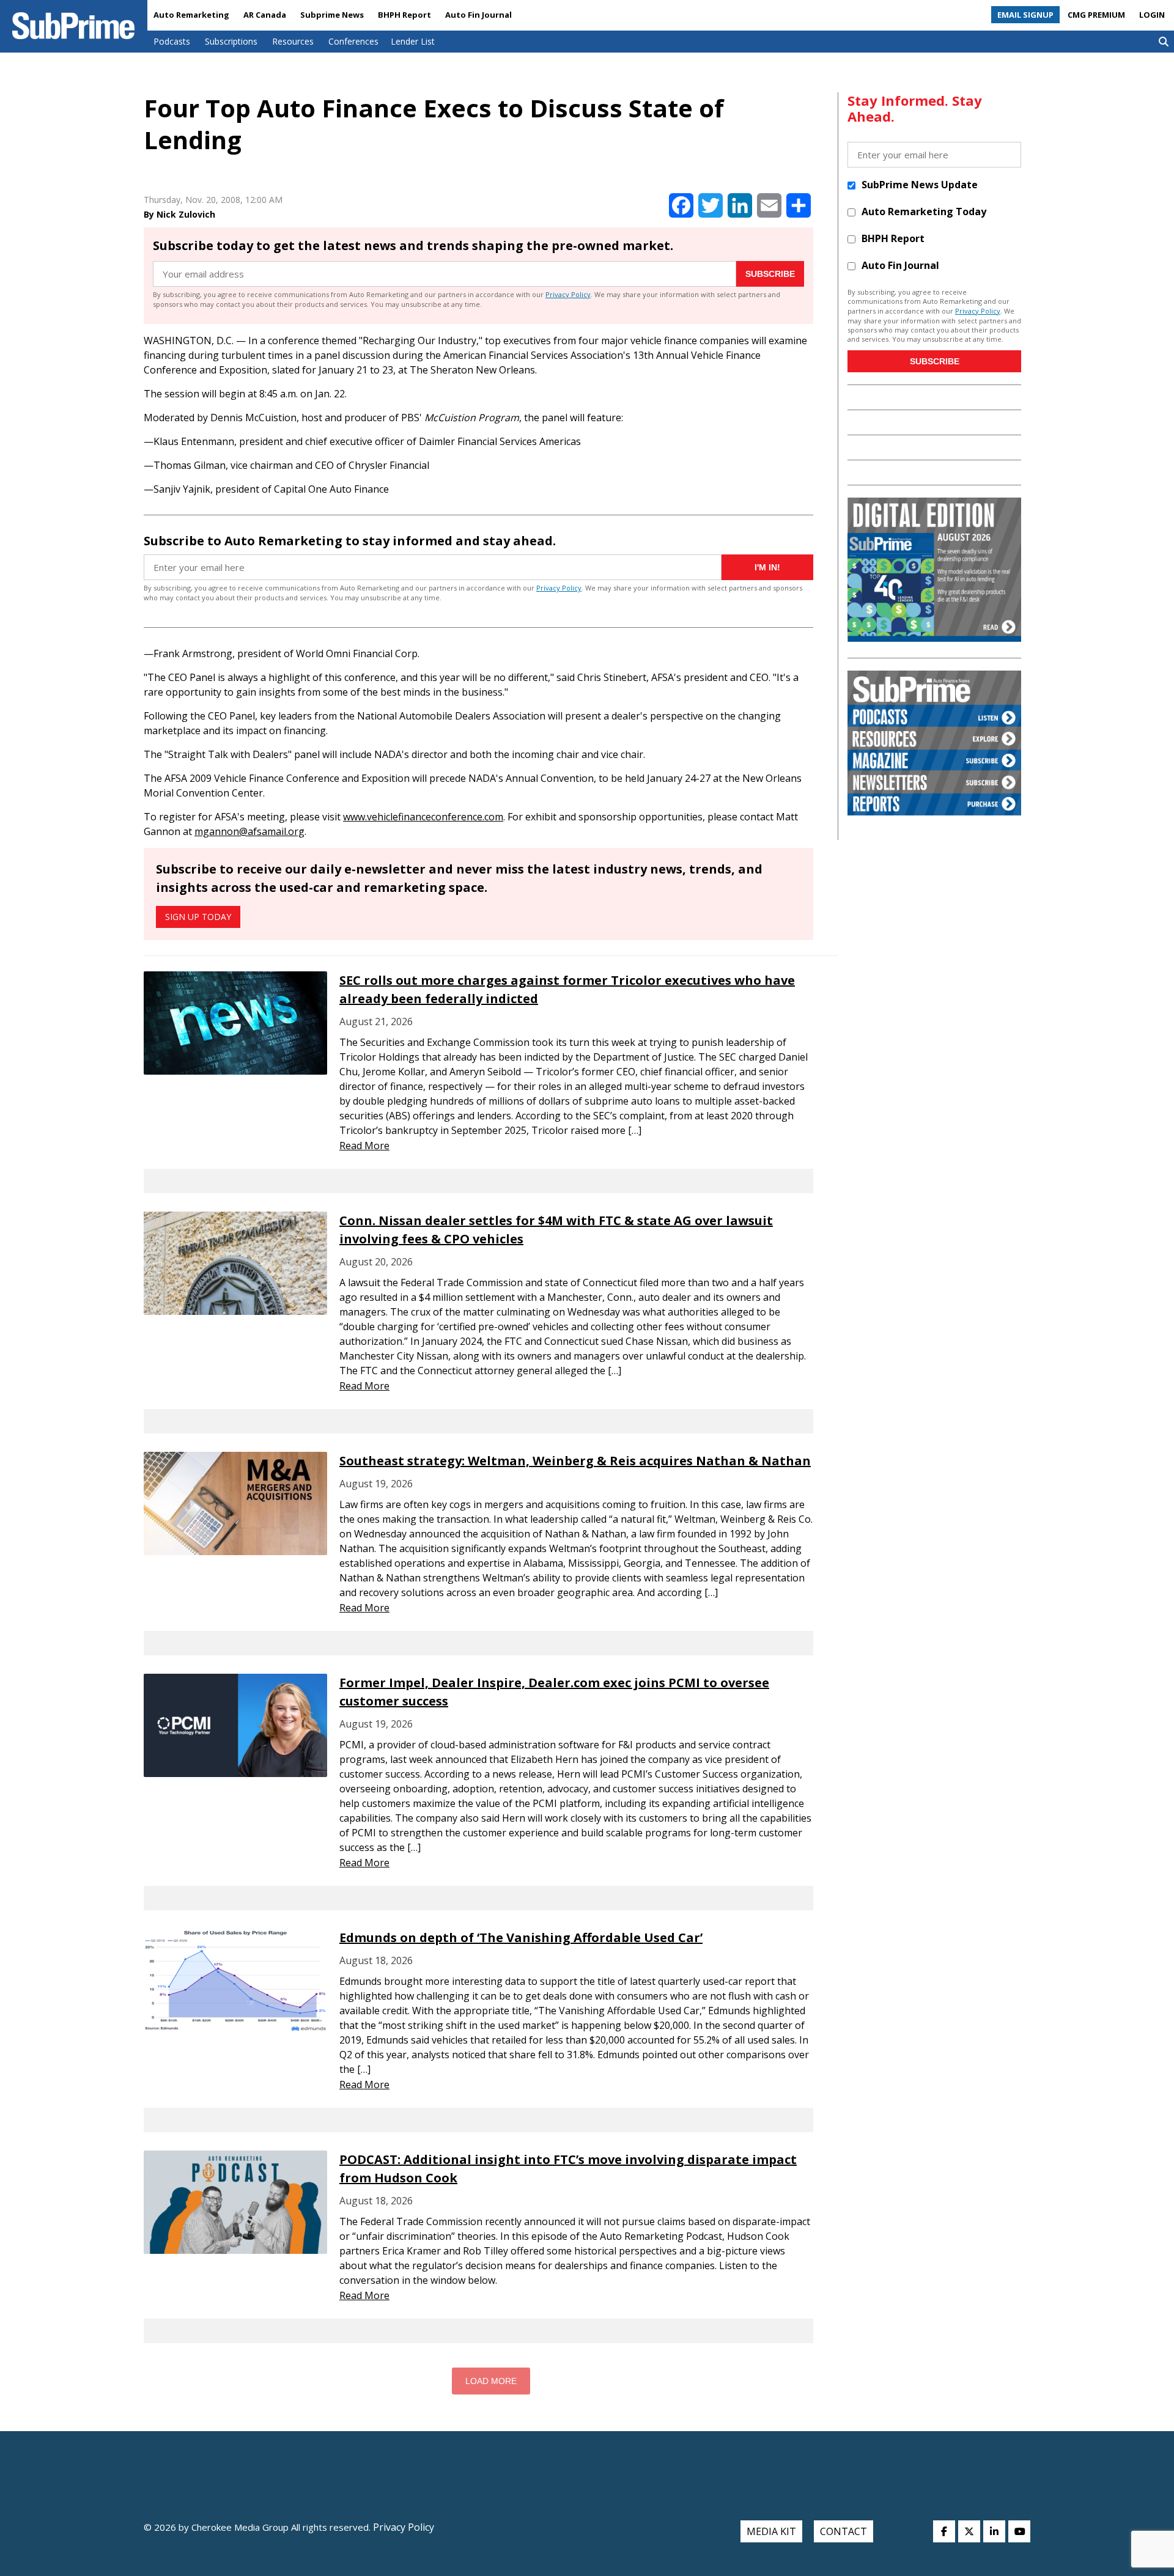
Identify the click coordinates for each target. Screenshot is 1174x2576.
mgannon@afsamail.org (249, 831)
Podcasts (172, 41)
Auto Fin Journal (478, 15)
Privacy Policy (568, 294)
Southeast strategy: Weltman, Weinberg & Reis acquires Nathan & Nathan (575, 1461)
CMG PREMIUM (1096, 15)
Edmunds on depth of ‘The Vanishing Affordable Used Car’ (521, 1938)
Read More (364, 1146)
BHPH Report (404, 15)
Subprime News (332, 15)
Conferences (353, 41)
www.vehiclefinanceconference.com (423, 817)
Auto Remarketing (191, 15)
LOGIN (1152, 15)
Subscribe (770, 274)
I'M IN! (767, 567)
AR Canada (265, 15)
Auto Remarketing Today (924, 212)
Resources (293, 41)
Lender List (413, 41)
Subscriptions (231, 41)
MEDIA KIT (771, 2531)
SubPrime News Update (920, 185)
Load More (491, 2381)
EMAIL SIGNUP (1025, 15)
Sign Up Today (198, 917)
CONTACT (844, 2531)
